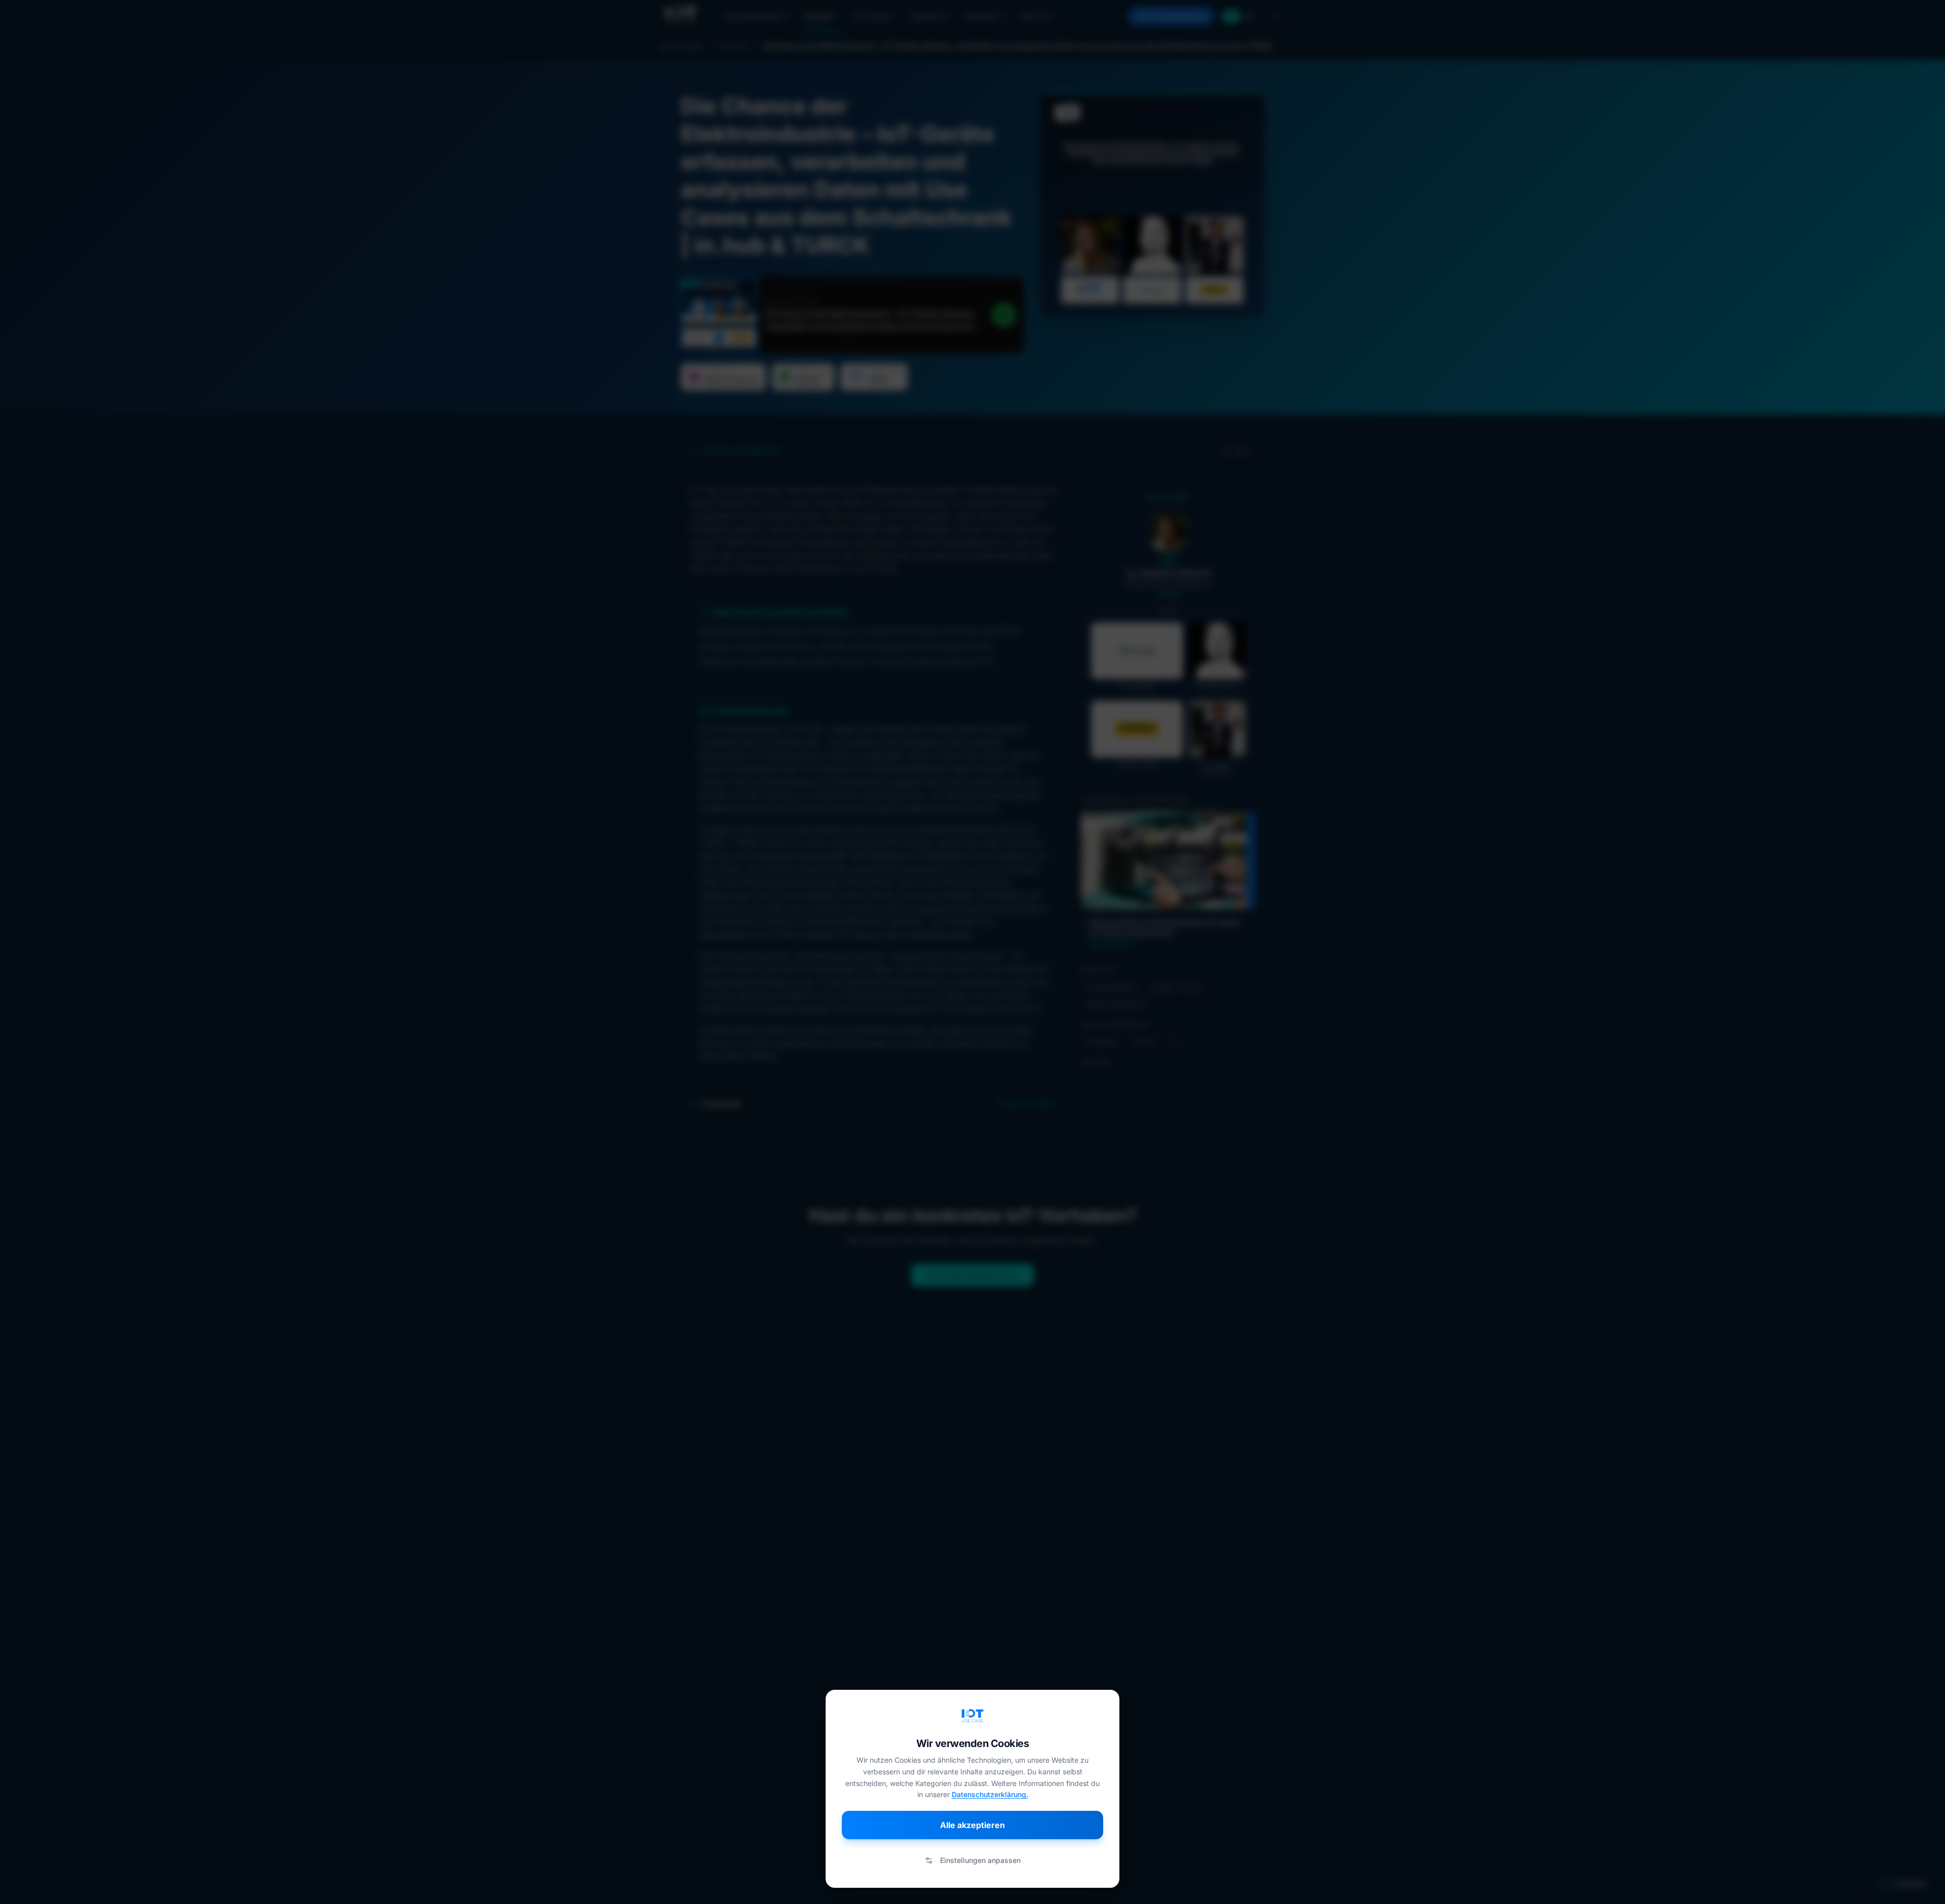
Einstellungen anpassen (980, 1860)
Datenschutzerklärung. (990, 1794)
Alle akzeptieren (972, 1825)
